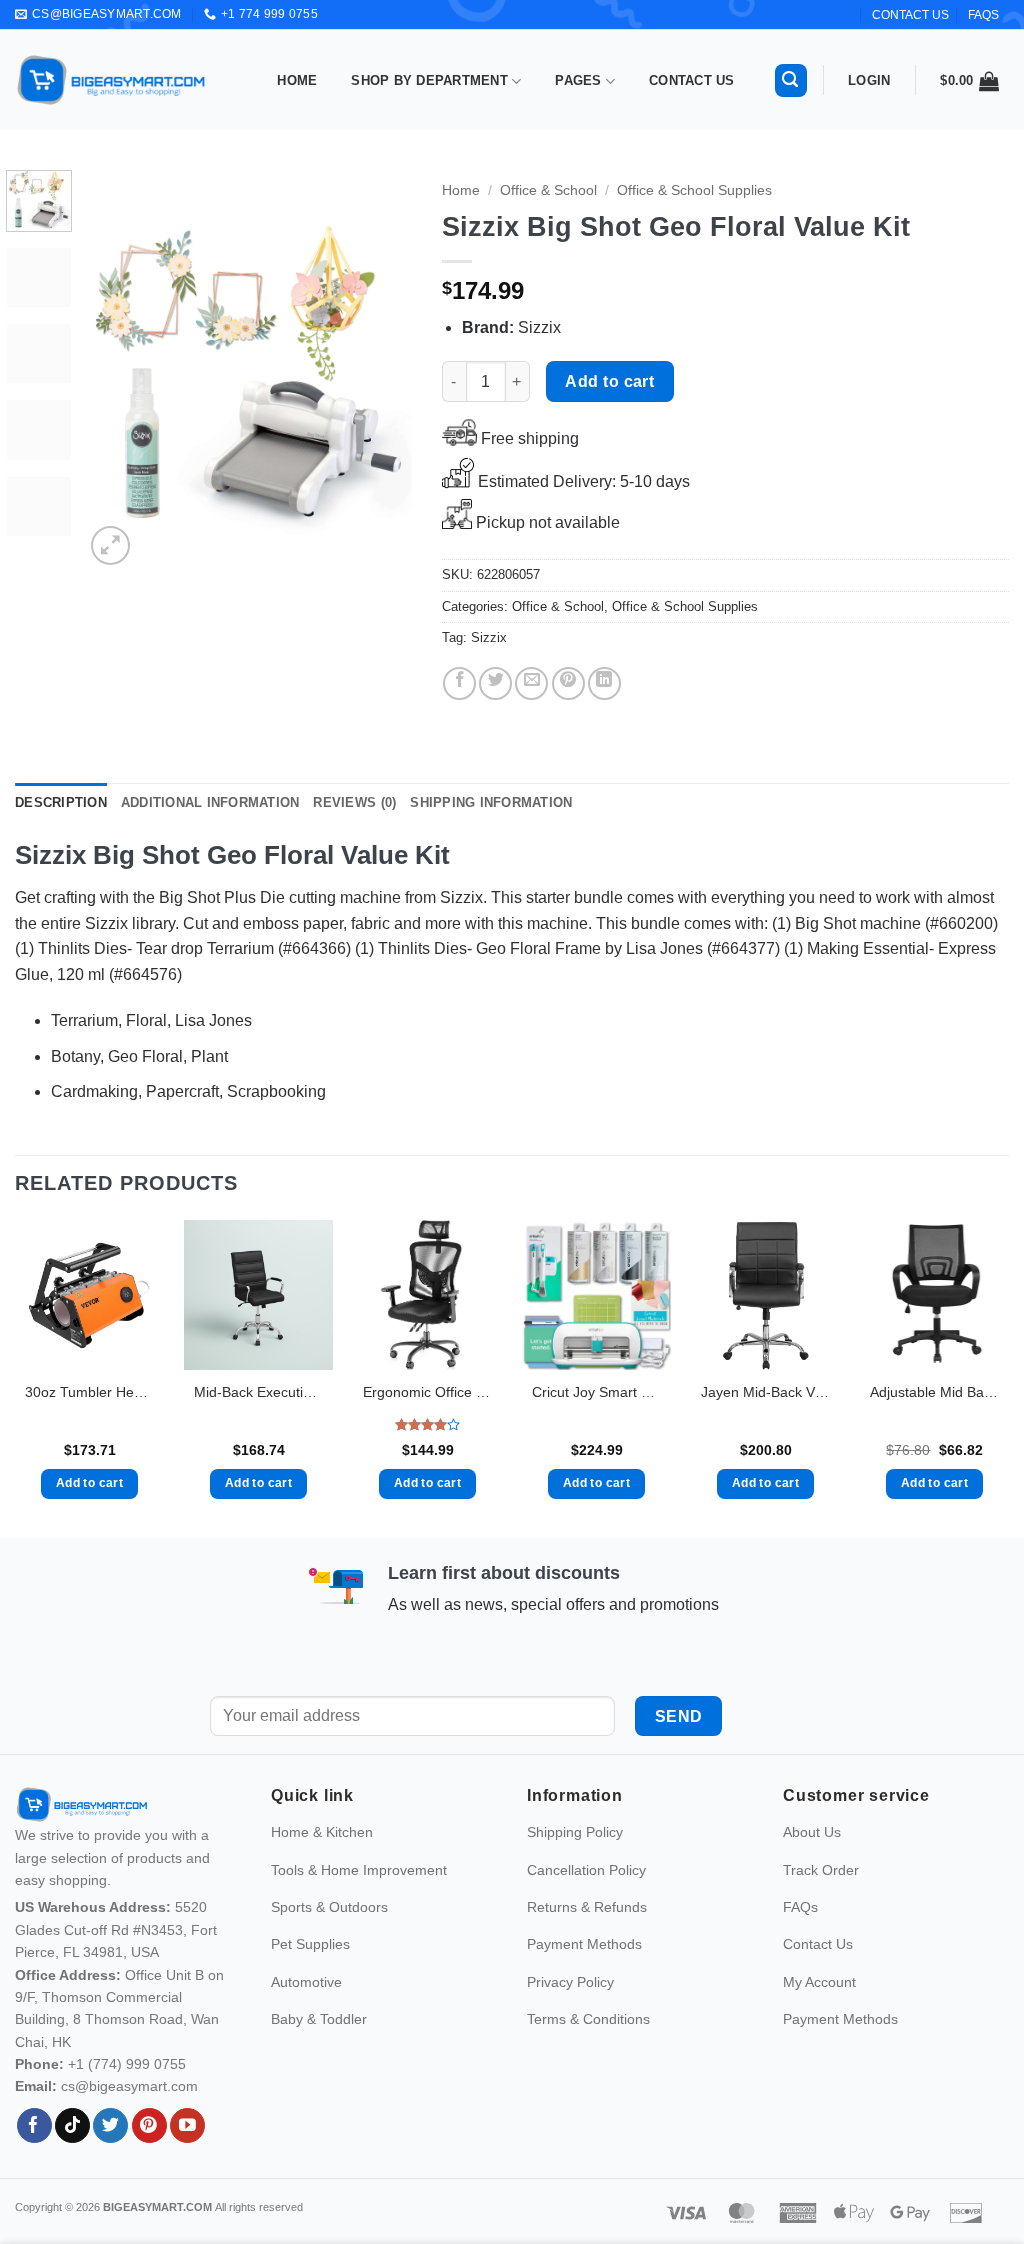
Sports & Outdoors (329, 1950)
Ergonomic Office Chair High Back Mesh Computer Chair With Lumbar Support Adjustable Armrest (427, 1392)
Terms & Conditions (588, 2062)
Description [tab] (61, 802)
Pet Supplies (310, 1987)
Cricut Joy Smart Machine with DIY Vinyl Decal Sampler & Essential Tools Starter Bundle (596, 1392)
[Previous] (116, 370)
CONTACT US (910, 15)
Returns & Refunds (587, 1950)
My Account (819, 2024)
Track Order (821, 1912)
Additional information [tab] (210, 802)
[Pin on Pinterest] (568, 683)
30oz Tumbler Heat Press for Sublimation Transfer (89, 1392)
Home (297, 80)
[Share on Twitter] (495, 683)
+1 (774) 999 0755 (127, 2107)
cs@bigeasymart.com (129, 2129)
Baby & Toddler (319, 2062)
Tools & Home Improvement (359, 1912)
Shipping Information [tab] (491, 802)
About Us (812, 1875)
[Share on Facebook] (459, 683)
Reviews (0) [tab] (354, 802)
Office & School (548, 190)
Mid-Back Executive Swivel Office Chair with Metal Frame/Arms (258, 1392)
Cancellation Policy (586, 1912)
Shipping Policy (575, 1875)
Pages (578, 80)
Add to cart (609, 381)
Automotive (306, 2024)
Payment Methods (584, 1987)
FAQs (983, 15)
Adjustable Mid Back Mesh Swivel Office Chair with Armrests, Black (934, 1392)
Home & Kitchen (322, 1875)
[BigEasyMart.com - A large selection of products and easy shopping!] (112, 80)
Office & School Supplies (694, 190)
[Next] (380, 370)
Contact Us (692, 80)
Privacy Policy (570, 2024)
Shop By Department (429, 80)
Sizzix (489, 637)
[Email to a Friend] (531, 683)
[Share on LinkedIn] (604, 683)
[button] (791, 80)
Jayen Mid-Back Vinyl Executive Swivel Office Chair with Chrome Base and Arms (765, 1392)
